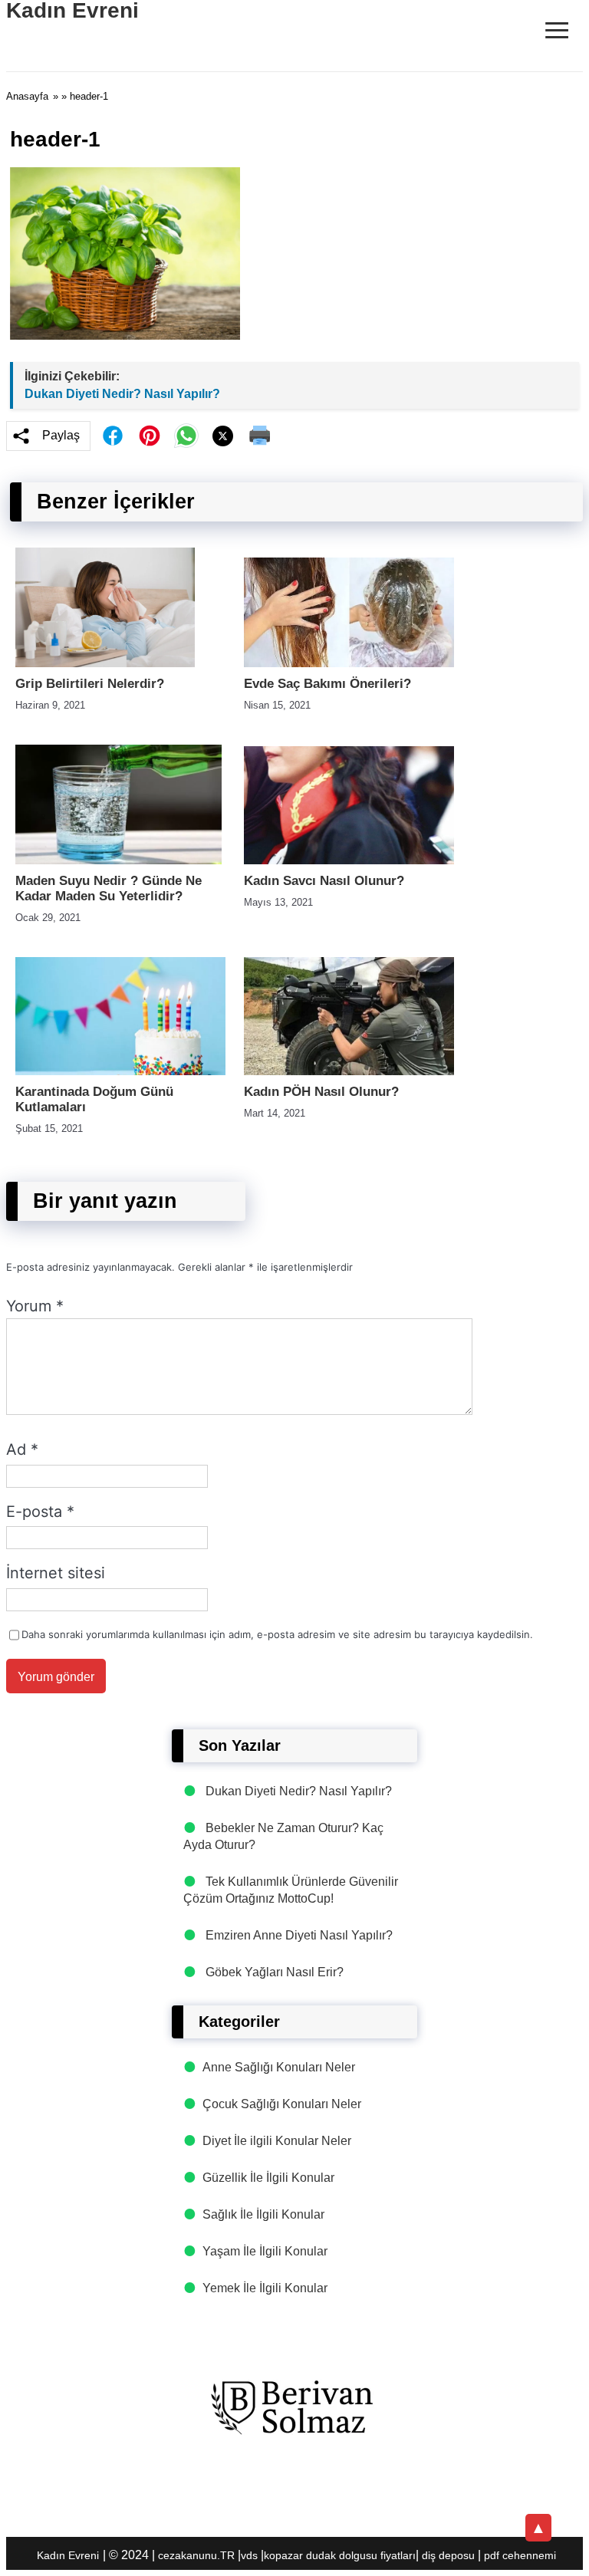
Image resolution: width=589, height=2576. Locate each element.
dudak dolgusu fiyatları (361, 2555)
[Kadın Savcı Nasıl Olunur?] (349, 860)
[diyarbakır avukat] (294, 2408)
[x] (223, 436)
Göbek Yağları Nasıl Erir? (275, 1972)
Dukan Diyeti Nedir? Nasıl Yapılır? (122, 394)
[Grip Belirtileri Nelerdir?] (105, 663)
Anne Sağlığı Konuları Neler (279, 2067)
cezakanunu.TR (196, 2555)
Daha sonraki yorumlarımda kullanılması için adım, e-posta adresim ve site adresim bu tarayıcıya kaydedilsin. (277, 1634)
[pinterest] (150, 436)
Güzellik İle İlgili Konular (268, 2178)
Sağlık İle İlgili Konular (263, 2214)
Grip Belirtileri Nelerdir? (90, 684)
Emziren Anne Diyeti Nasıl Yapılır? (299, 1935)
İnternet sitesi (56, 1573)
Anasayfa (27, 96)
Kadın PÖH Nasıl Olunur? (321, 1092)
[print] (260, 436)
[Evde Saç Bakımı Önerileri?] (349, 663)
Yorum (35, 1306)
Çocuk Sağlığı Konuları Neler (282, 2104)
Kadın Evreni (68, 2555)
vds (249, 2555)
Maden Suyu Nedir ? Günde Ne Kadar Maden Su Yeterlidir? (109, 888)
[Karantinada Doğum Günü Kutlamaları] (120, 1071)
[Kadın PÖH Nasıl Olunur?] (349, 1071)
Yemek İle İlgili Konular (265, 2288)
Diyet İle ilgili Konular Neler (277, 2141)
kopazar (283, 2555)
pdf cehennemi (520, 2555)
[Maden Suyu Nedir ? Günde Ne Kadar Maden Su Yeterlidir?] (118, 860)
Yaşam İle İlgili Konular (265, 2251)
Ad (22, 1449)
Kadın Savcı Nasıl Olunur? (324, 881)
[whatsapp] (186, 436)
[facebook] (113, 436)
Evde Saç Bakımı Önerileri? (327, 684)
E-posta (40, 1512)
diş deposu (448, 2555)
